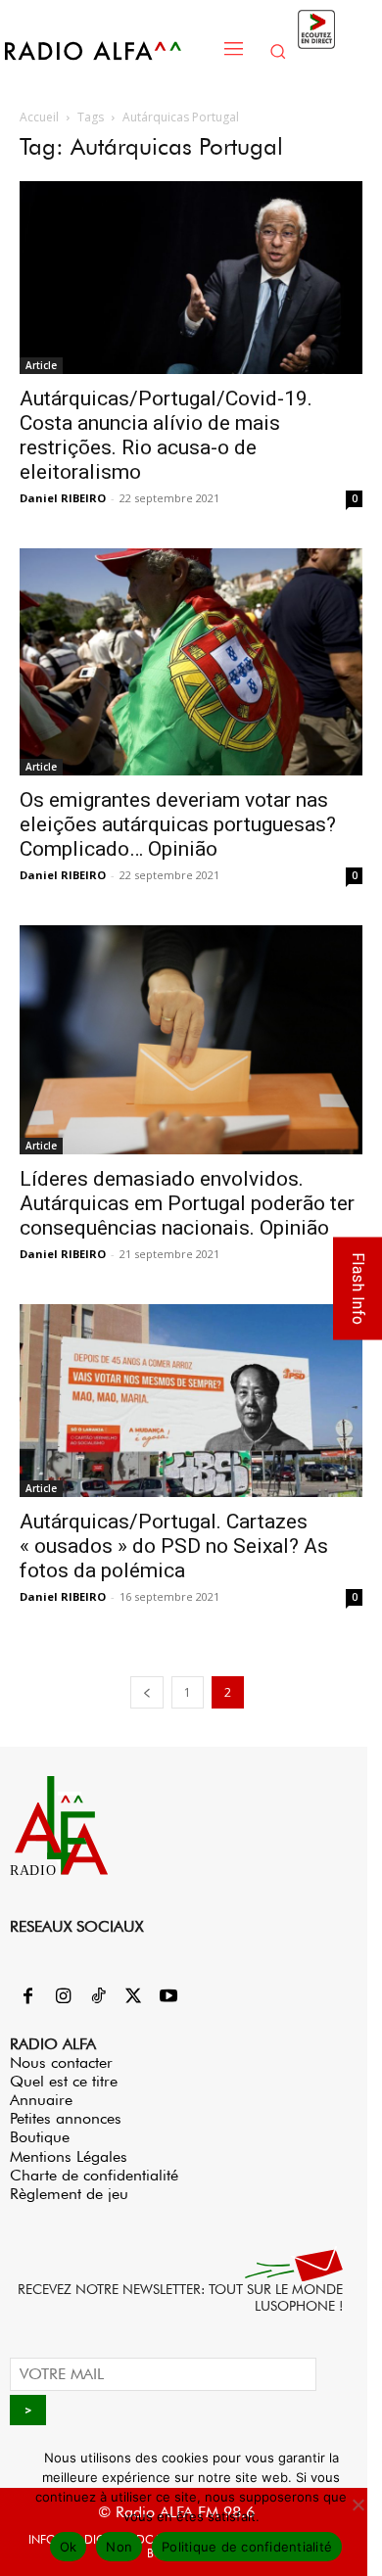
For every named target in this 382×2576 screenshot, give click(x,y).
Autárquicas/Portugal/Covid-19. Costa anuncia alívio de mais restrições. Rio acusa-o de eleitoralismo (166, 435)
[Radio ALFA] (108, 50)
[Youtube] (168, 1997)
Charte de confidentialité (94, 2175)
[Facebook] (27, 1997)
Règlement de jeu (69, 2194)
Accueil (39, 117)
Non (119, 2547)
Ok (69, 2547)
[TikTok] (98, 1997)
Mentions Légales (69, 2156)
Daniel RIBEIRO (63, 498)
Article (41, 365)
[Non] (358, 2505)
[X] (133, 1997)
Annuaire (41, 2100)
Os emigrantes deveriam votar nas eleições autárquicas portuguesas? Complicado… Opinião (178, 824)
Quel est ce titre (64, 2081)
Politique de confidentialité (247, 2547)
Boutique (40, 2137)
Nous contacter (61, 2062)
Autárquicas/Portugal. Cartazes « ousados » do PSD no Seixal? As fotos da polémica (174, 1546)
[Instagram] (63, 1997)
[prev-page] (147, 1692)
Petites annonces (66, 2118)
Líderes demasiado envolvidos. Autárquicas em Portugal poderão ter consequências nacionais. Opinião (187, 1203)
